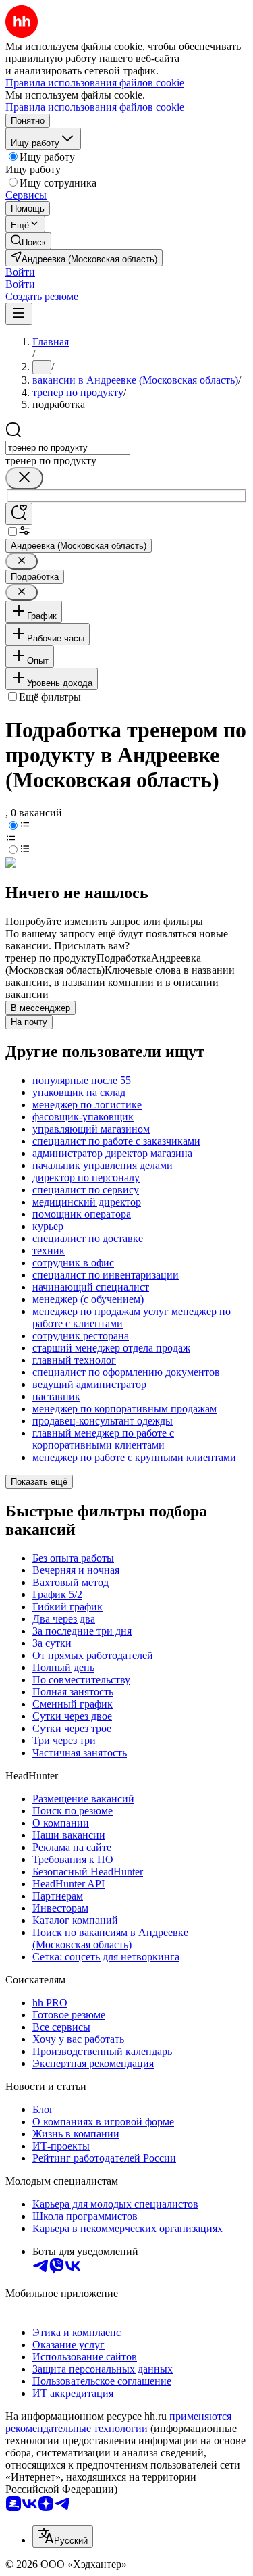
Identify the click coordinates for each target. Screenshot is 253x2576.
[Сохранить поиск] (19, 514)
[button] (20, 272)
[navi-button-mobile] (19, 314)
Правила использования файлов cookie (95, 107)
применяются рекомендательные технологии (118, 2422)
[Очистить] (24, 478)
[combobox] (68, 448)
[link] (28, 241)
